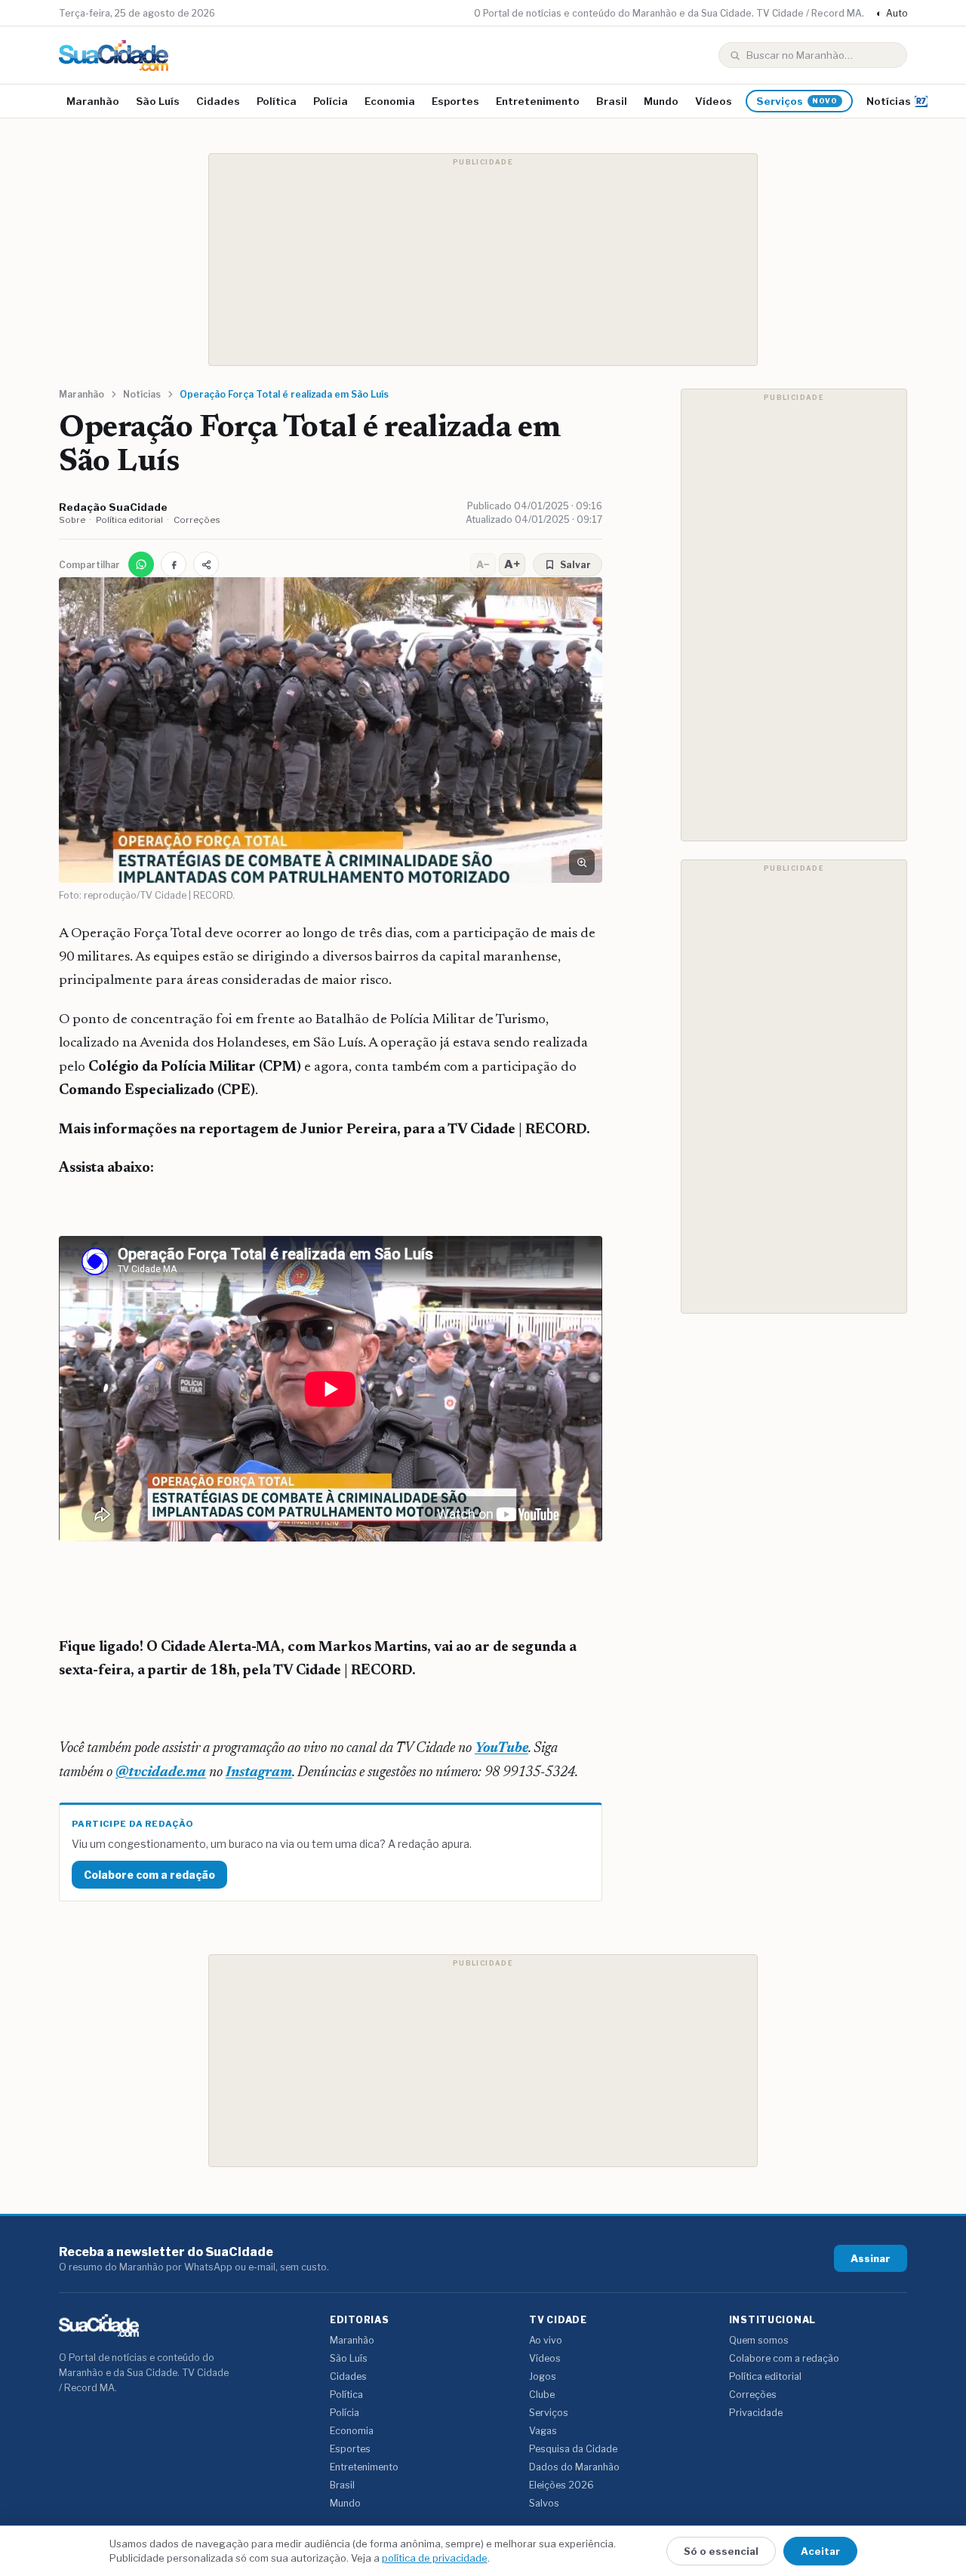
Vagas (543, 2431)
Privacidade (756, 2413)
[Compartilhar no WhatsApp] (141, 564)
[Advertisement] (483, 260)
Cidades (218, 101)
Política (277, 101)
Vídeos (714, 101)
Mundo (661, 101)
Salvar (575, 565)
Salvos (544, 2503)
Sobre (72, 520)
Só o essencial (721, 2551)
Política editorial (129, 520)
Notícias (889, 101)
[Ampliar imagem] (582, 862)
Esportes (455, 101)
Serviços (797, 101)
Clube (542, 2395)
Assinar (871, 2258)
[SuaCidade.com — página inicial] (114, 55)
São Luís (158, 101)
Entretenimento (538, 101)
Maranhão (93, 101)
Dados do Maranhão (574, 2467)
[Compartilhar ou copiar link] (206, 564)
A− (483, 564)
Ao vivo (546, 2340)
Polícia (331, 101)
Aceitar (820, 2551)
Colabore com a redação (149, 1875)
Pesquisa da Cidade (573, 2449)
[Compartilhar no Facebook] (174, 564)
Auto (892, 13)
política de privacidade (435, 2558)
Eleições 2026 (561, 2485)
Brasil (612, 101)
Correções (197, 520)
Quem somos (759, 2340)
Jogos (543, 2376)
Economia (390, 101)
